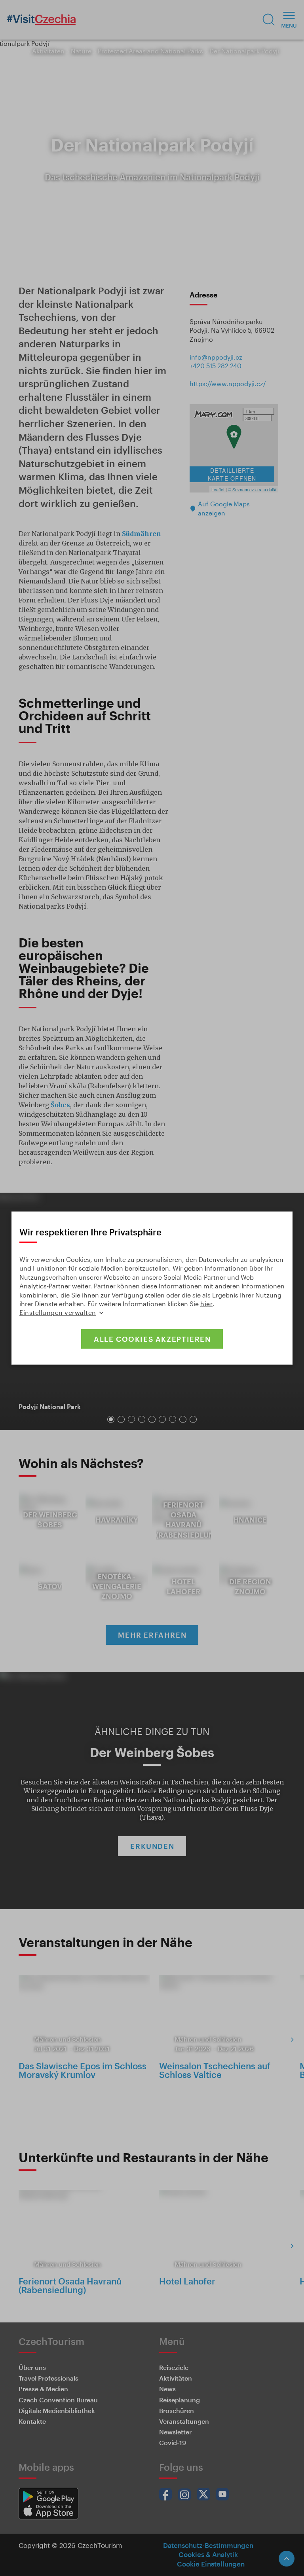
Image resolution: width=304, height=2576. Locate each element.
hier (206, 1304)
